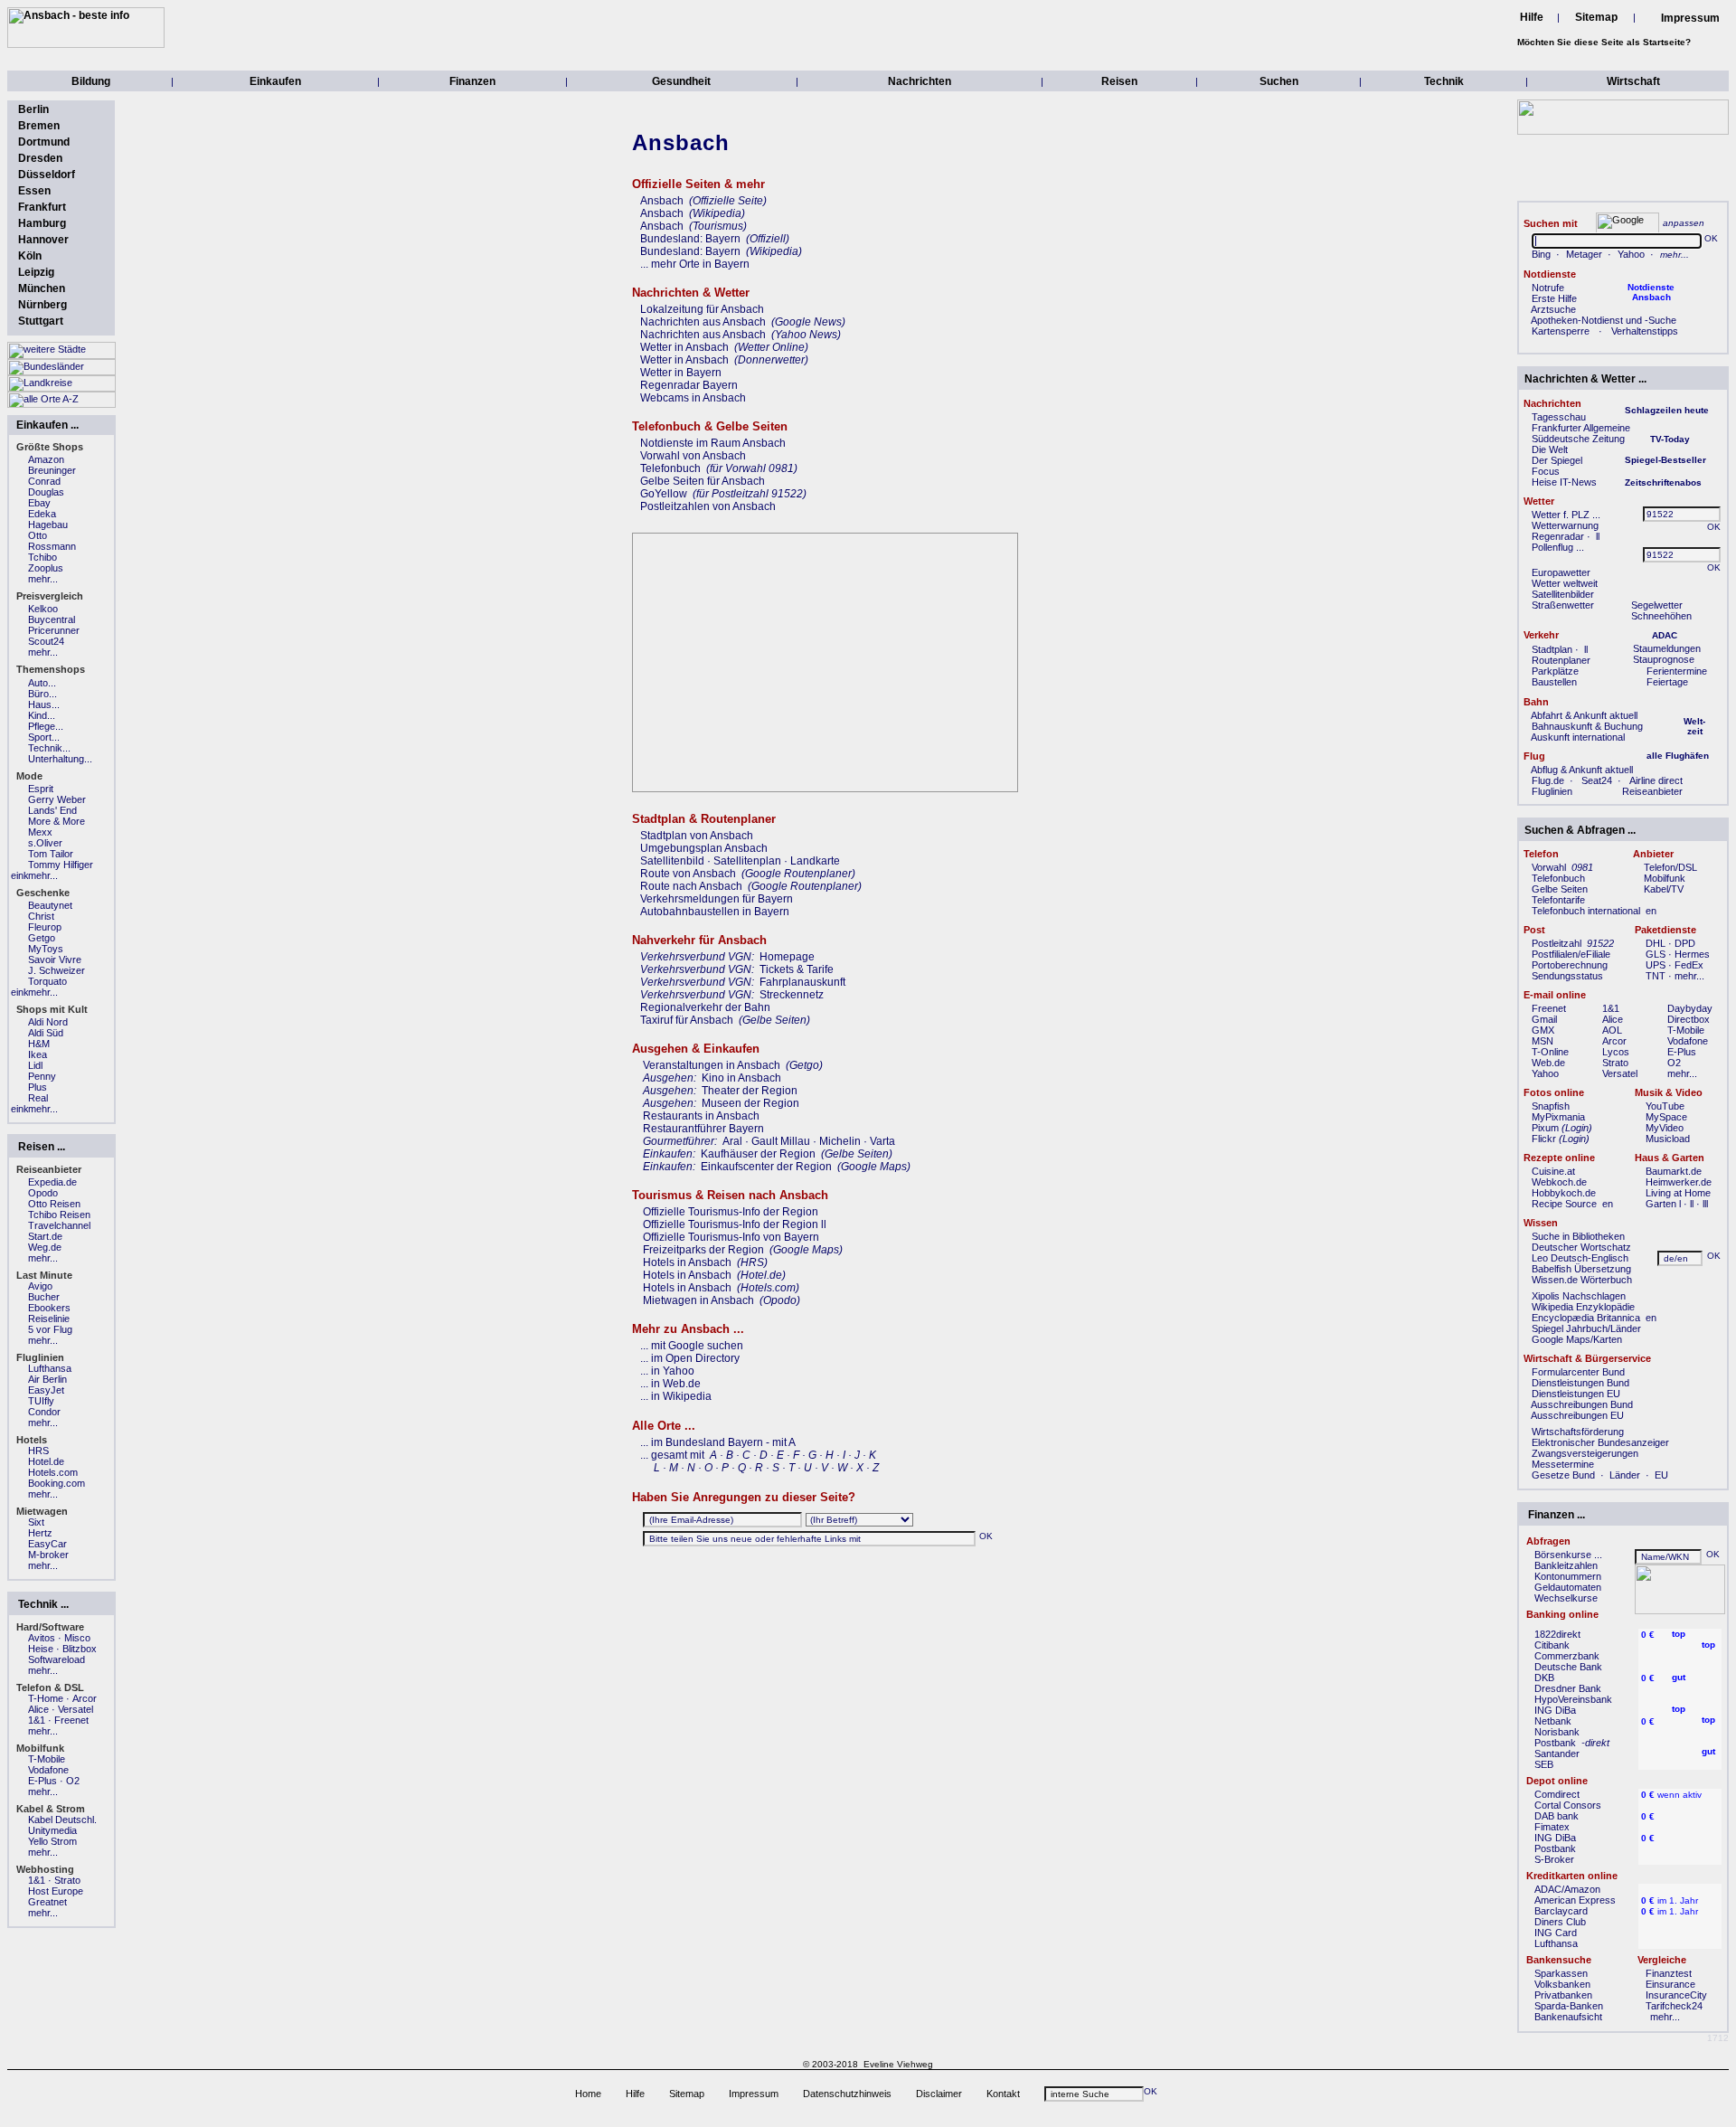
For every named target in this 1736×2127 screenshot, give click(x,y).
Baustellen (1554, 682)
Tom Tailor (51, 854)
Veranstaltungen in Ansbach (712, 1065)
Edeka (42, 514)
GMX (1543, 1030)
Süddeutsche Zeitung (1578, 439)
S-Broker (1554, 1859)
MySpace (1666, 1117)
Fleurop (45, 927)
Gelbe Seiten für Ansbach (703, 481)
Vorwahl (1549, 867)
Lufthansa (1556, 1943)
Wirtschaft (1633, 81)
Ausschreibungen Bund (1582, 1404)
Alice (1613, 1019)
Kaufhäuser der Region (758, 1154)
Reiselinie (49, 1319)
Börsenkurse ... (1568, 1555)
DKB (1544, 1678)
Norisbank (1557, 1732)
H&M (39, 1044)
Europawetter (1561, 572)
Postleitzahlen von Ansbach (708, 506)
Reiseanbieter (1652, 791)
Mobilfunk (1665, 878)
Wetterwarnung (1565, 525)
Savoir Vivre (55, 960)
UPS (1656, 965)
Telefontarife (1558, 900)
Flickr (1544, 1139)
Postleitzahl (1557, 943)
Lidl (35, 1065)
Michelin (840, 1141)
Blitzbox (80, 1649)
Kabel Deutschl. (62, 1820)
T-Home (46, 1698)
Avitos (42, 1638)
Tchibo (42, 557)
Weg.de (45, 1247)
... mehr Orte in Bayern (695, 264)
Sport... (44, 737)
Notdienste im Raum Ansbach (713, 443)
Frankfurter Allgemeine (1581, 428)
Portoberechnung (1570, 965)
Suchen (1279, 81)
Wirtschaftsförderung (1578, 1432)
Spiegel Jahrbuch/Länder (1586, 1328)
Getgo (42, 938)
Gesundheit (681, 81)
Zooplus (46, 568)
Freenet (1549, 1008)
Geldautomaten (1568, 1587)
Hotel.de (46, 1461)
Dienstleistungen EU (1576, 1394)
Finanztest (1669, 1973)
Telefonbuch (670, 468)
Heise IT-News (1564, 482)
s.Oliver (45, 843)
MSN (1543, 1041)
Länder (1625, 1475)
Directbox (1689, 1019)
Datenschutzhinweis (847, 2094)
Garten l (1663, 1204)
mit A (784, 1442)
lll (1705, 1204)
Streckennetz (792, 995)
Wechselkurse (1566, 1598)
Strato (1615, 1063)
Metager (1584, 254)
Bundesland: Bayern (690, 239)
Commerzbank (1567, 1656)
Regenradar (1558, 536)
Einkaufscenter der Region (766, 1167)
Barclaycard (1561, 1911)
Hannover (43, 240)
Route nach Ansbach (691, 886)
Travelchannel (59, 1225)
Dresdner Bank (1568, 1688)
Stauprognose (1664, 659)
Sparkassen (1561, 1973)
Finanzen (472, 81)
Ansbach (662, 201)
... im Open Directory (690, 1358)
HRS (38, 1451)
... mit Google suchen (692, 1346)
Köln (30, 256)
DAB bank (1557, 1816)
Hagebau (48, 525)
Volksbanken (1562, 1984)
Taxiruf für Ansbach (687, 1020)
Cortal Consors (1568, 1805)
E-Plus (1682, 1052)
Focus (1546, 471)
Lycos (1616, 1052)
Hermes (1692, 954)
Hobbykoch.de (1564, 1193)
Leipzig (36, 272)
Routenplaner (1561, 660)
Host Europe (56, 1891)
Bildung (91, 81)
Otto (38, 535)
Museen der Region (750, 1103)
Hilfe (1532, 17)
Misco (77, 1638)
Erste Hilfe (1554, 298)
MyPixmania (1558, 1117)
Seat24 (1597, 780)
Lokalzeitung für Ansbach (702, 309)
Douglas (46, 492)
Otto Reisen (54, 1204)
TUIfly (41, 1401)
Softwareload (57, 1659)
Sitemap (1596, 17)
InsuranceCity (1676, 1995)
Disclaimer (939, 2094)
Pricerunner (54, 630)
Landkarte (815, 861)
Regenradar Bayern (689, 385)
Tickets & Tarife (797, 969)
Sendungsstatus (1567, 976)
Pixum (1545, 1128)
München (42, 288)
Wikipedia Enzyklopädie (1583, 1307)
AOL (1612, 1030)
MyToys (46, 949)
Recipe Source (1564, 1204)
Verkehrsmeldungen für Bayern (717, 899)
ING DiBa (1555, 1710)
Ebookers (49, 1308)
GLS (1656, 954)
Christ (41, 916)
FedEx (1689, 965)
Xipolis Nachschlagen (1579, 1296)
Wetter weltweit (1565, 583)
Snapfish (1551, 1106)
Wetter (1546, 515)
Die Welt (1550, 449)
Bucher (44, 1297)
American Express (1575, 1900)
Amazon (46, 459)
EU (1661, 1475)
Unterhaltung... (60, 759)
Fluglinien (1552, 791)
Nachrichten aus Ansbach (703, 322)
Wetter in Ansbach (684, 347)
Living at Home (1678, 1193)
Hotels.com (53, 1472)
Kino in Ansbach (741, 1078)
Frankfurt (42, 207)
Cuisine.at (1553, 1171)
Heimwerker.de (1679, 1182)
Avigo (40, 1286)
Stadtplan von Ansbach (697, 836)
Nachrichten (920, 81)
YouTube (1665, 1106)
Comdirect (1557, 1794)
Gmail (1544, 1019)
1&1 (1611, 1008)
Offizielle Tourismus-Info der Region (731, 1212)
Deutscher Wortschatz (1581, 1247)
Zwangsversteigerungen (1585, 1453)
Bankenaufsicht (1568, 2017)
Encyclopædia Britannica (1586, 1318)
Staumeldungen (1667, 648)
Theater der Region (750, 1091)
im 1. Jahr (1670, 1900)
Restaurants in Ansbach (701, 1116)
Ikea (38, 1054)
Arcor (1614, 1041)
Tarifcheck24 (1674, 2006)
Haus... (44, 704)
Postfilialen (1555, 954)
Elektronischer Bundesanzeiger (1600, 1442)
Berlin (33, 109)
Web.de (1548, 1063)
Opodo (43, 1193)
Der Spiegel (1557, 460)
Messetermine (1563, 1464)
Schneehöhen (1661, 616)
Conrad (44, 481)
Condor (44, 1412)
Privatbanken (1563, 1995)
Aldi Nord (48, 1022)
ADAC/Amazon (1567, 1889)
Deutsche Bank (1568, 1667)
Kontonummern (1568, 1576)
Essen (34, 191)
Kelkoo (43, 609)
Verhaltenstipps (1645, 331)
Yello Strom (52, 1841)
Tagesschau (1559, 417)
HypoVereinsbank (1573, 1699)
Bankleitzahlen (1566, 1565)
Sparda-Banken (1569, 2006)
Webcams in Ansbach (693, 398)
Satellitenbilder (1563, 594)
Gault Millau (781, 1141)
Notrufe (1549, 288)
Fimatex (1552, 1827)
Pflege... (46, 726)
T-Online (1550, 1052)
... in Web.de (670, 1384)
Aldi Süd (46, 1033)
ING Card (1556, 1933)
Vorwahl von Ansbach (693, 456)
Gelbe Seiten (1560, 889)
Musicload (1668, 1139)
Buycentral (52, 619)
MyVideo (1665, 1128)
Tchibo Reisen (59, 1215)
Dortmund (44, 142)
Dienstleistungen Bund (1580, 1383)
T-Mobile (1686, 1030)
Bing (1541, 254)
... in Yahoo (667, 1371)
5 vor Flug (50, 1329)
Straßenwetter (1563, 605)
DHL (1656, 943)
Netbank (1553, 1721)
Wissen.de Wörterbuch (1582, 1280)
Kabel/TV (1664, 889)
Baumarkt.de (1674, 1171)
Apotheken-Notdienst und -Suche (1604, 320)
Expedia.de (52, 1182)
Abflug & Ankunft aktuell (1582, 770)
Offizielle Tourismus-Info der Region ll (735, 1224)
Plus (38, 1087)
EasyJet (46, 1390)
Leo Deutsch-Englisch (1580, 1258)
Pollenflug (1552, 547)
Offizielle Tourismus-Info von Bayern (731, 1237)
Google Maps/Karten (1577, 1339)
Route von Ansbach (688, 874)
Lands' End (52, 810)
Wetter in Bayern (681, 373)
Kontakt (1003, 2094)
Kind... (42, 715)
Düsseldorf (47, 175)
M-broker (48, 1555)
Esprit (41, 789)
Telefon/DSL (1670, 867)
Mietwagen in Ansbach (698, 1300)
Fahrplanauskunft (802, 982)
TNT (1656, 976)
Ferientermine (1677, 671)
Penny (42, 1076)
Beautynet (50, 905)
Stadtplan (1552, 649)
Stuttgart (41, 321)
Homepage (787, 957)
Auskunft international (1578, 737)
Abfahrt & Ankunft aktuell (1584, 715)
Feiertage (1667, 682)
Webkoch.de (1559, 1182)
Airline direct (1656, 780)
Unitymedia (52, 1830)
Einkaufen (275, 81)
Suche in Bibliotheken (1578, 1236)
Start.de (45, 1236)
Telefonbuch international (1586, 911)
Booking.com (57, 1483)
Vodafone (1688, 1041)
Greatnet (47, 1902)
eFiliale (1595, 954)
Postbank (1555, 1743)
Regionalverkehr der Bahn (705, 1007)
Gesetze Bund (1563, 1475)
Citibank (1552, 1645)
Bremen (39, 126)
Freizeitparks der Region (703, 1250)
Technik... (49, 748)
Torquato (47, 981)
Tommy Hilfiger (61, 865)
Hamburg (42, 223)
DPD (1685, 943)
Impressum (1690, 18)
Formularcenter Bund (1578, 1372)
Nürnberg (42, 305)
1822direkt (1557, 1634)
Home (588, 2094)
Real (38, 1098)
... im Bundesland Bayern (702, 1442)
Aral (732, 1141)
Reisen (1119, 81)
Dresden (40, 158)
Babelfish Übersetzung (1581, 1269)
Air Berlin (47, 1379)
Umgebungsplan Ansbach (704, 848)
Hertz (40, 1533)
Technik (1444, 81)
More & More (57, 821)
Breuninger (52, 470)
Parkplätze (1555, 671)
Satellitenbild (672, 861)
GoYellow (664, 494)
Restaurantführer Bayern (703, 1129)
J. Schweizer (57, 970)
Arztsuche (1553, 309)
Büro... (42, 694)
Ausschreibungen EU (1577, 1415)
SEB (1544, 1764)
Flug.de (1548, 780)
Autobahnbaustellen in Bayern (715, 912)
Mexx (40, 832)
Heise (41, 1649)
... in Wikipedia (676, 1396)
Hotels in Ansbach (687, 1262)
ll (1598, 536)
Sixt (36, 1522)
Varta (882, 1141)
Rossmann (52, 546)
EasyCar (47, 1544)
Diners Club (1560, 1922)
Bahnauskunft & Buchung (1587, 726)
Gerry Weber (57, 799)
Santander (1557, 1754)
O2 (1674, 1063)
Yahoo (1631, 254)
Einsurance (1670, 1984)
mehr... (1689, 976)
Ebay (39, 503)
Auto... (42, 683)
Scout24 (46, 641)
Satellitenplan (747, 861)
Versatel (1620, 1073)
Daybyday (1690, 1008)
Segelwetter (1657, 605)
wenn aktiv (1671, 1795)
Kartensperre (1561, 331)
